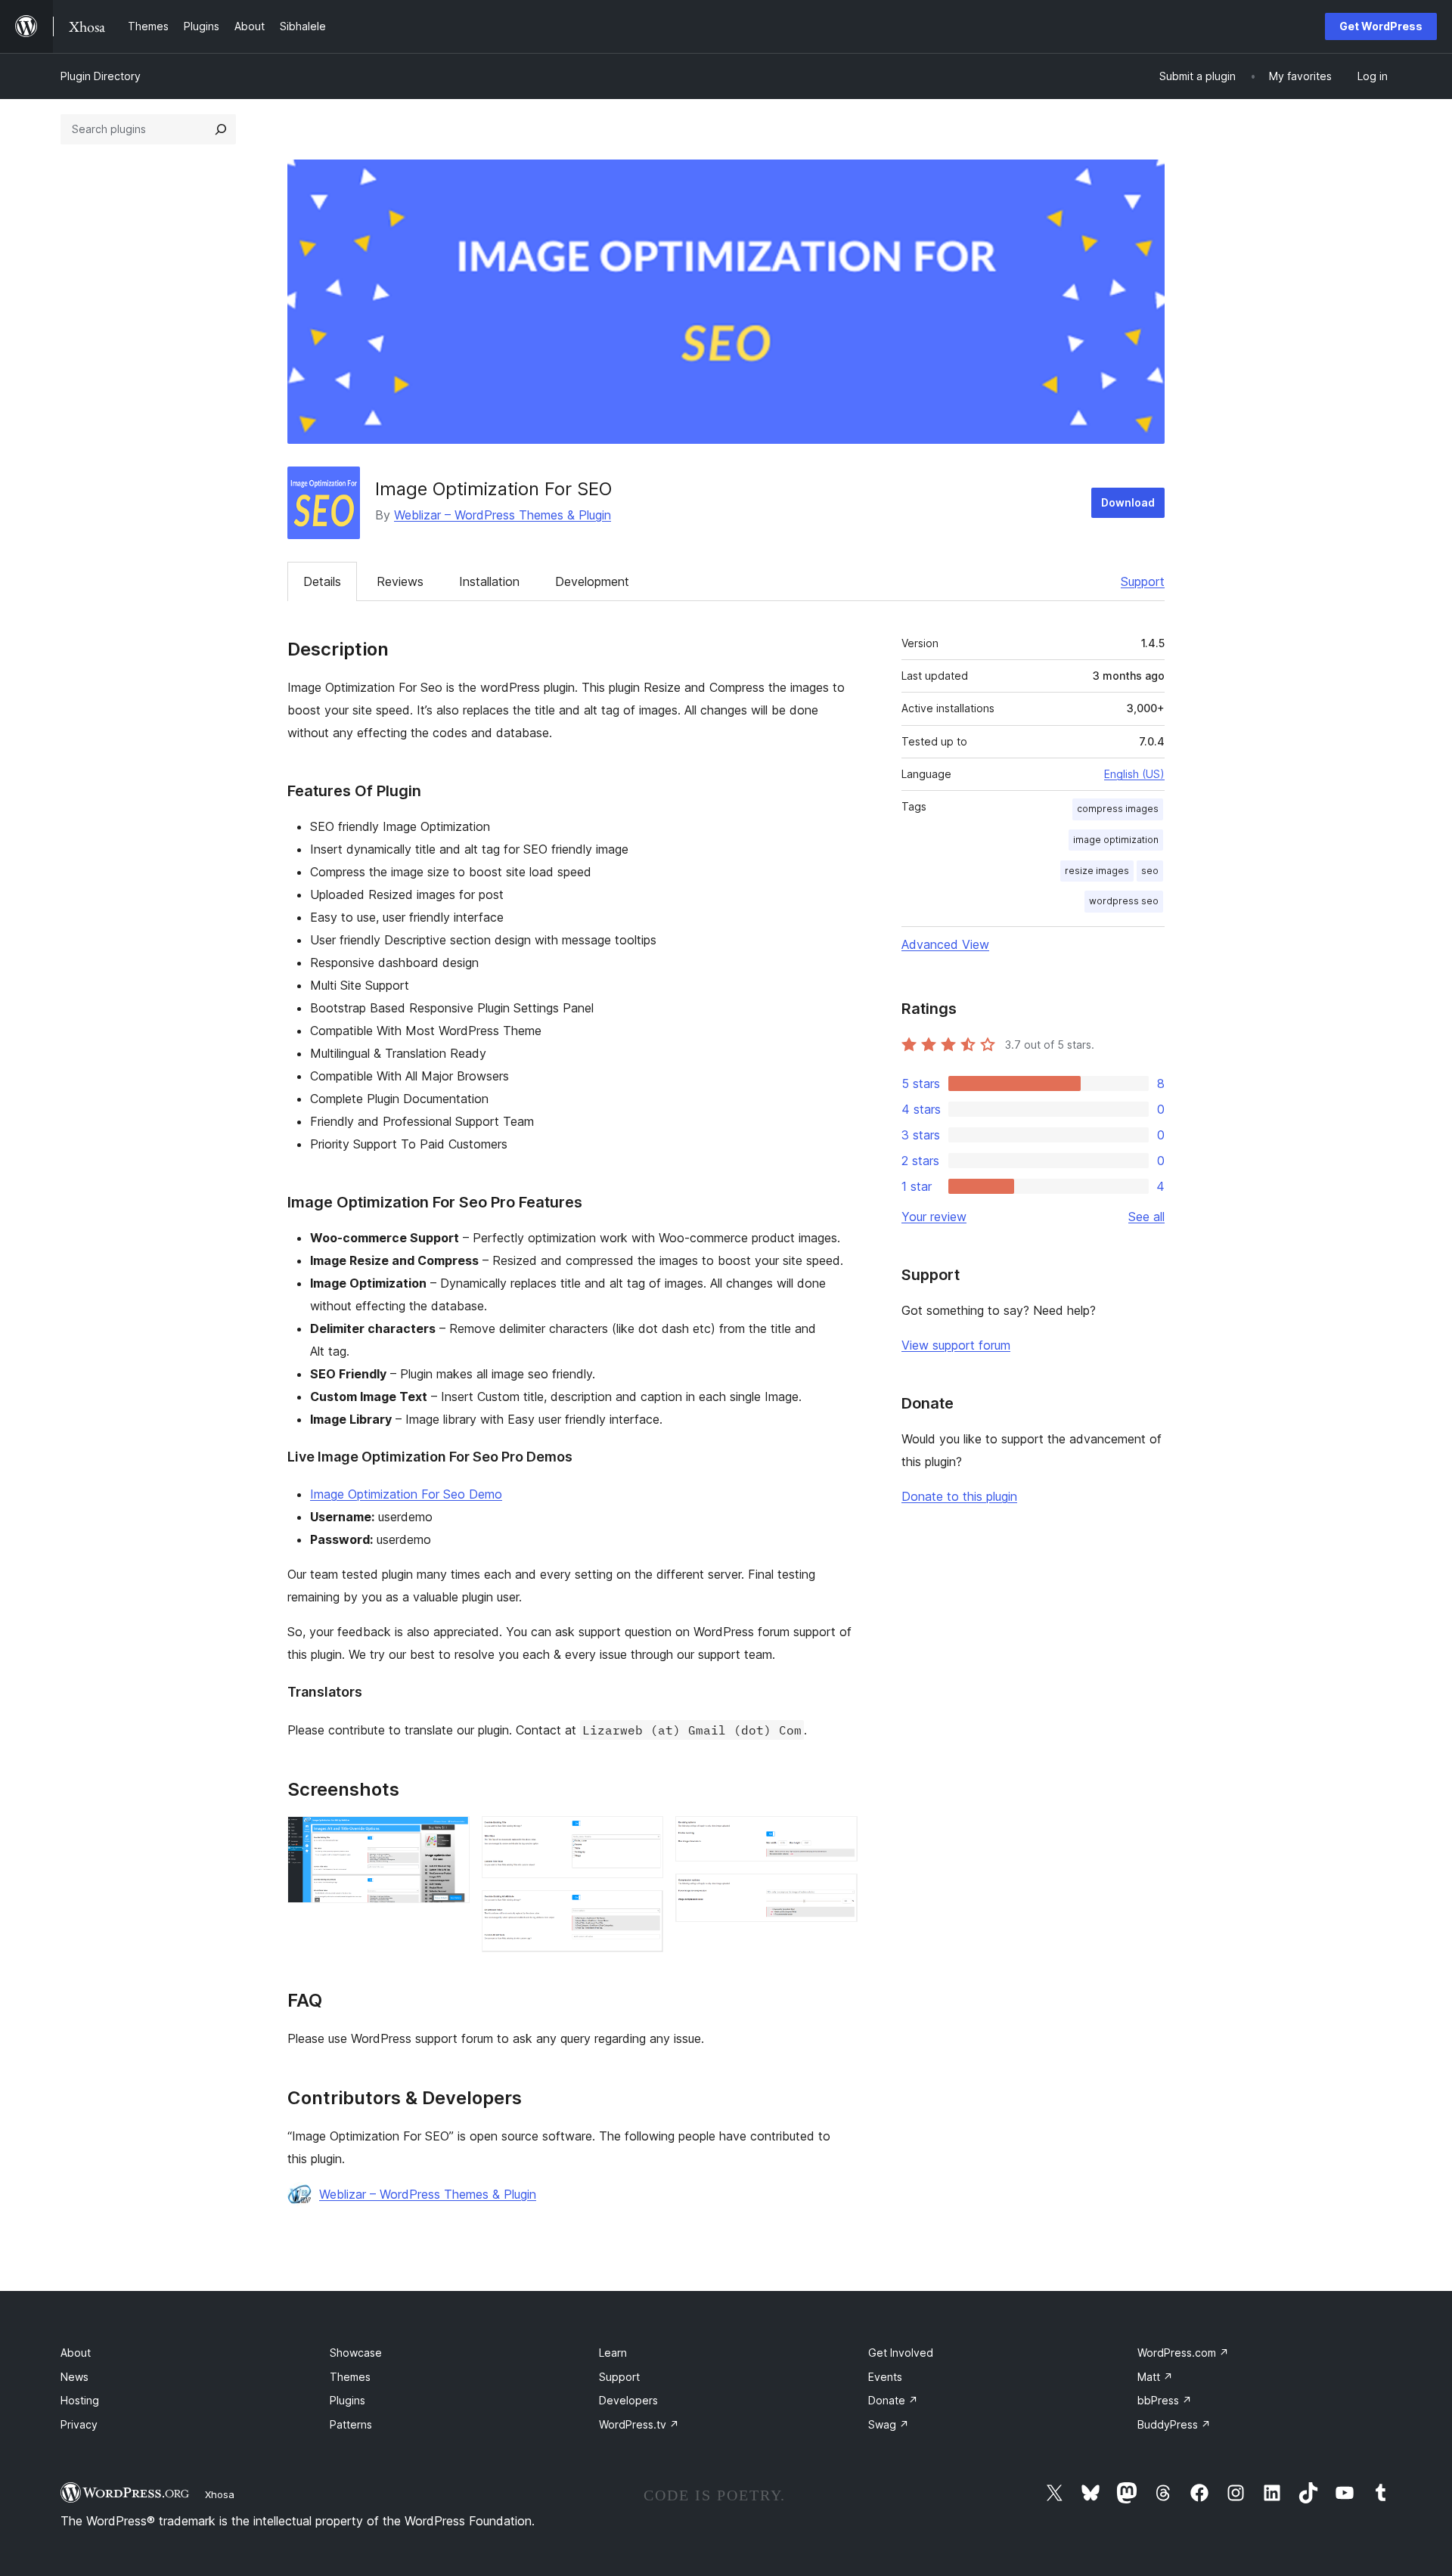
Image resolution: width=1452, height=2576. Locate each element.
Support (1143, 581)
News (74, 2377)
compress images (1118, 809)
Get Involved (901, 2353)
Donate (893, 2400)
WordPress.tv (639, 2424)
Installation (489, 581)
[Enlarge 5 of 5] (837, 1894)
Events (885, 2377)
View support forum (956, 1345)
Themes (350, 2377)
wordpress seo (1124, 901)
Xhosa (220, 2494)
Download (1128, 502)
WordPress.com (1183, 2353)
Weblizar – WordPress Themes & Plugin (503, 515)
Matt (1155, 2377)
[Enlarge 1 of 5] (449, 1837)
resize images (1097, 871)
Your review (934, 1217)
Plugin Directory (101, 76)
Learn (613, 2353)
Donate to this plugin (959, 1496)
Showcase (356, 2353)
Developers (628, 2400)
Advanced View (945, 944)
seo (1150, 871)
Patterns (351, 2424)
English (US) (1134, 774)
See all (1146, 1217)
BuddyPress (1174, 2424)
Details (322, 581)
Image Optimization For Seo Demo (406, 1494)
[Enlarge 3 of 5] (643, 1911)
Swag (889, 2424)
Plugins (347, 2400)
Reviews (400, 581)
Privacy (79, 2424)
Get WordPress (1381, 26)
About (76, 2353)
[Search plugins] (221, 129)
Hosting (80, 2400)
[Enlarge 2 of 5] (643, 1837)
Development (592, 581)
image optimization (1116, 840)
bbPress (1165, 2400)
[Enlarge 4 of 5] (837, 1837)
